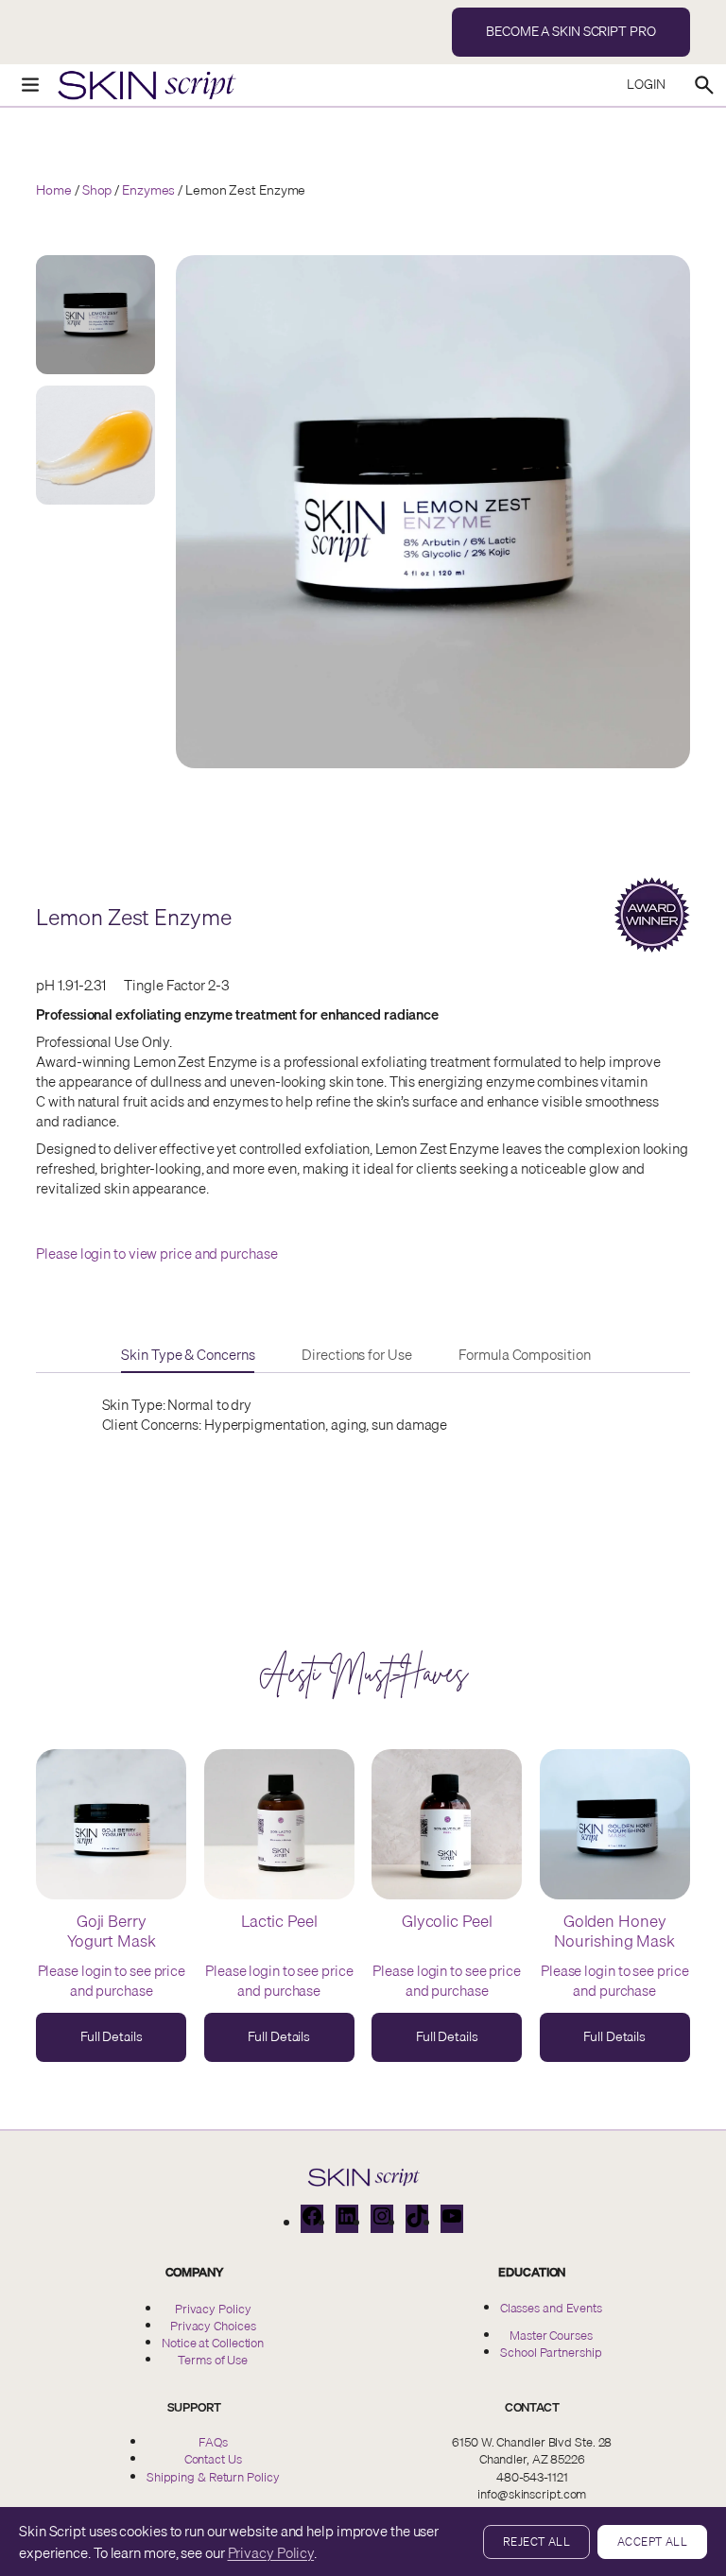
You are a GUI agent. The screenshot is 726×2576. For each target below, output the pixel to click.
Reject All (536, 2542)
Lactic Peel (279, 1921)
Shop (97, 190)
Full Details (115, 2044)
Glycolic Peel (447, 1921)
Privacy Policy (271, 2552)
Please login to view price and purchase (156, 1254)
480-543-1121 (532, 2477)
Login (646, 84)
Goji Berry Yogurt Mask (112, 1931)
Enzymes (148, 190)
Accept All (652, 2542)
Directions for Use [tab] (356, 1355)
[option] (95, 445)
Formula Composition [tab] (524, 1355)
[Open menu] (21, 85)
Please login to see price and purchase (112, 1981)
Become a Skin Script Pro (571, 31)
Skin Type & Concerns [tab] (188, 1355)
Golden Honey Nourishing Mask (614, 1931)
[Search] (704, 85)
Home (54, 190)
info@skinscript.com (532, 2494)
